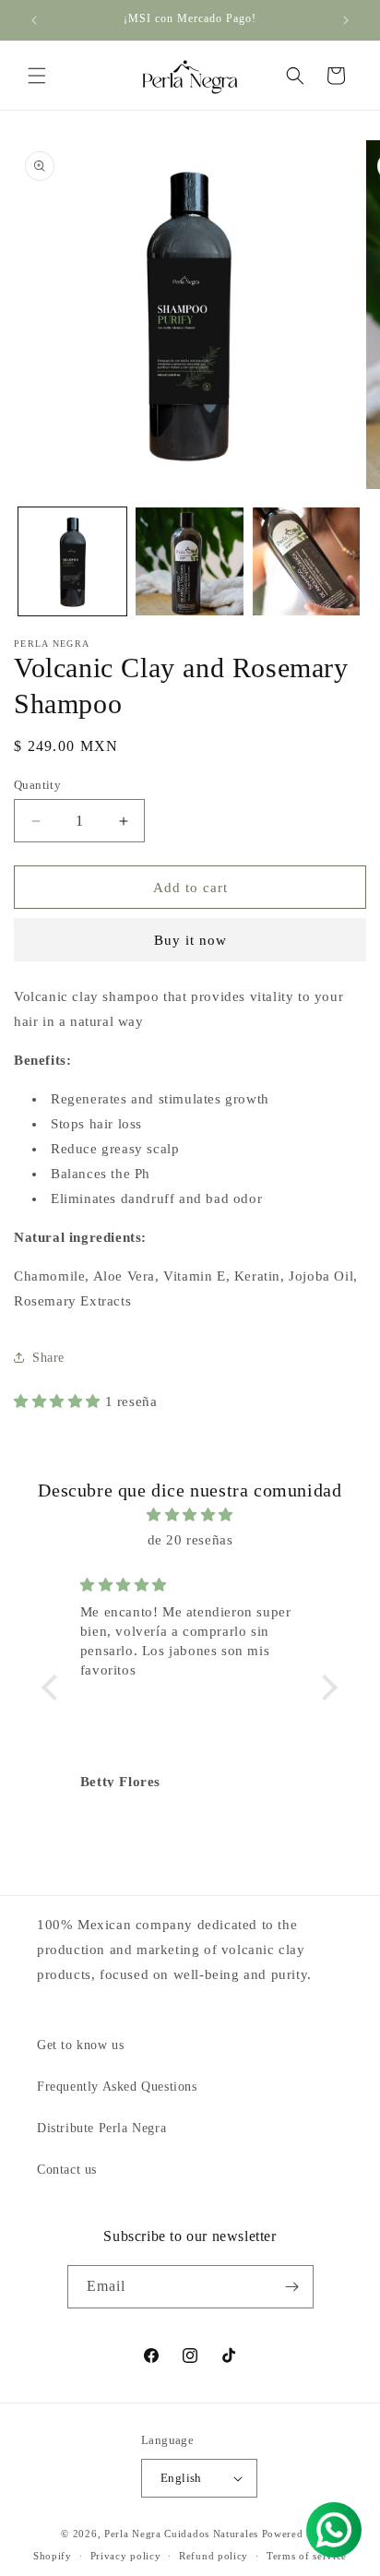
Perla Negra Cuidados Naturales (181, 2534)
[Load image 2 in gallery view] (190, 561)
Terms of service (307, 2556)
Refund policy (214, 2556)
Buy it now (190, 940)
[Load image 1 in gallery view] (72, 561)
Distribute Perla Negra (101, 2128)
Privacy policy (126, 2556)
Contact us (67, 2170)
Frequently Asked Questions (117, 2087)
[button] (37, 76)
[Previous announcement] (34, 20)
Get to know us (80, 2045)
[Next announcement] (346, 20)
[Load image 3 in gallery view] (307, 561)
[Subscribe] (292, 2287)
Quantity (37, 785)
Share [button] (48, 1358)
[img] (190, 1515)
